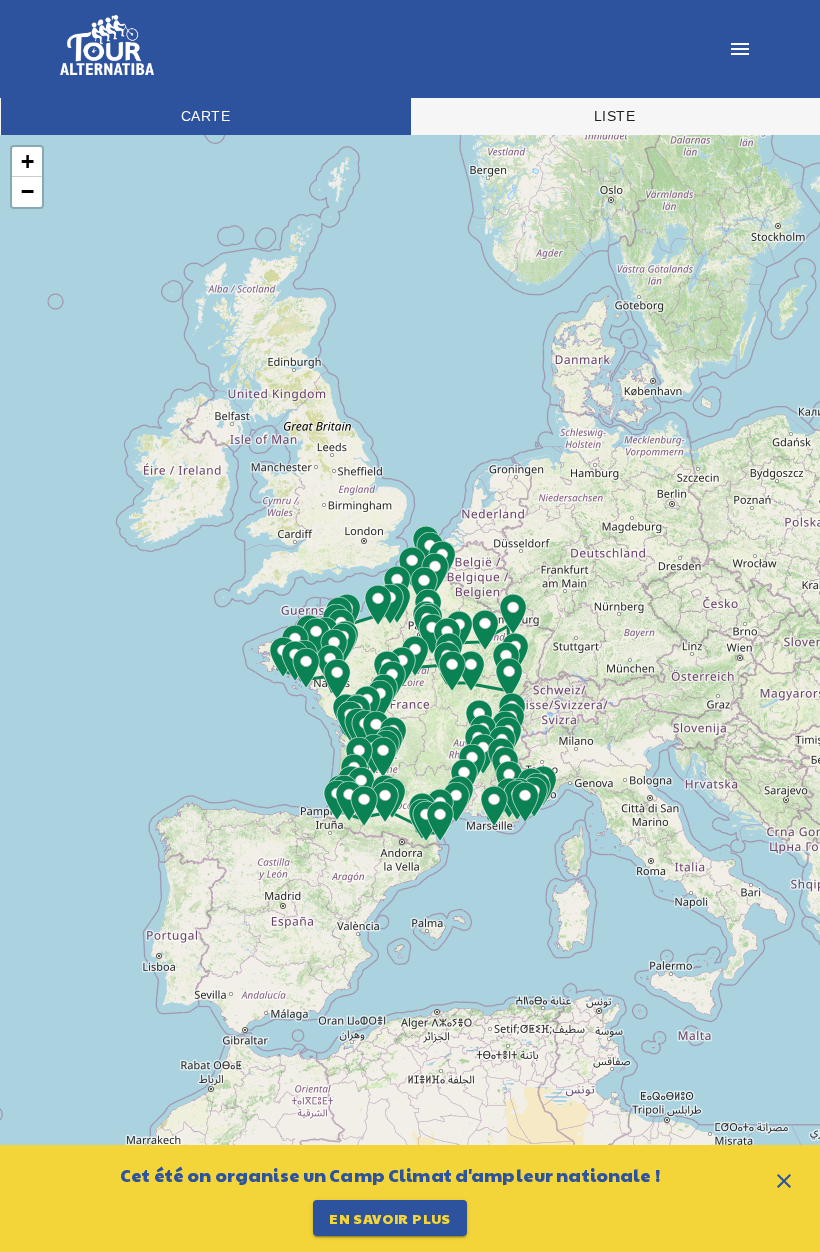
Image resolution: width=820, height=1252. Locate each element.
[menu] (740, 49)
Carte (205, 116)
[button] (323, 665)
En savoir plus (390, 1218)
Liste (614, 116)
